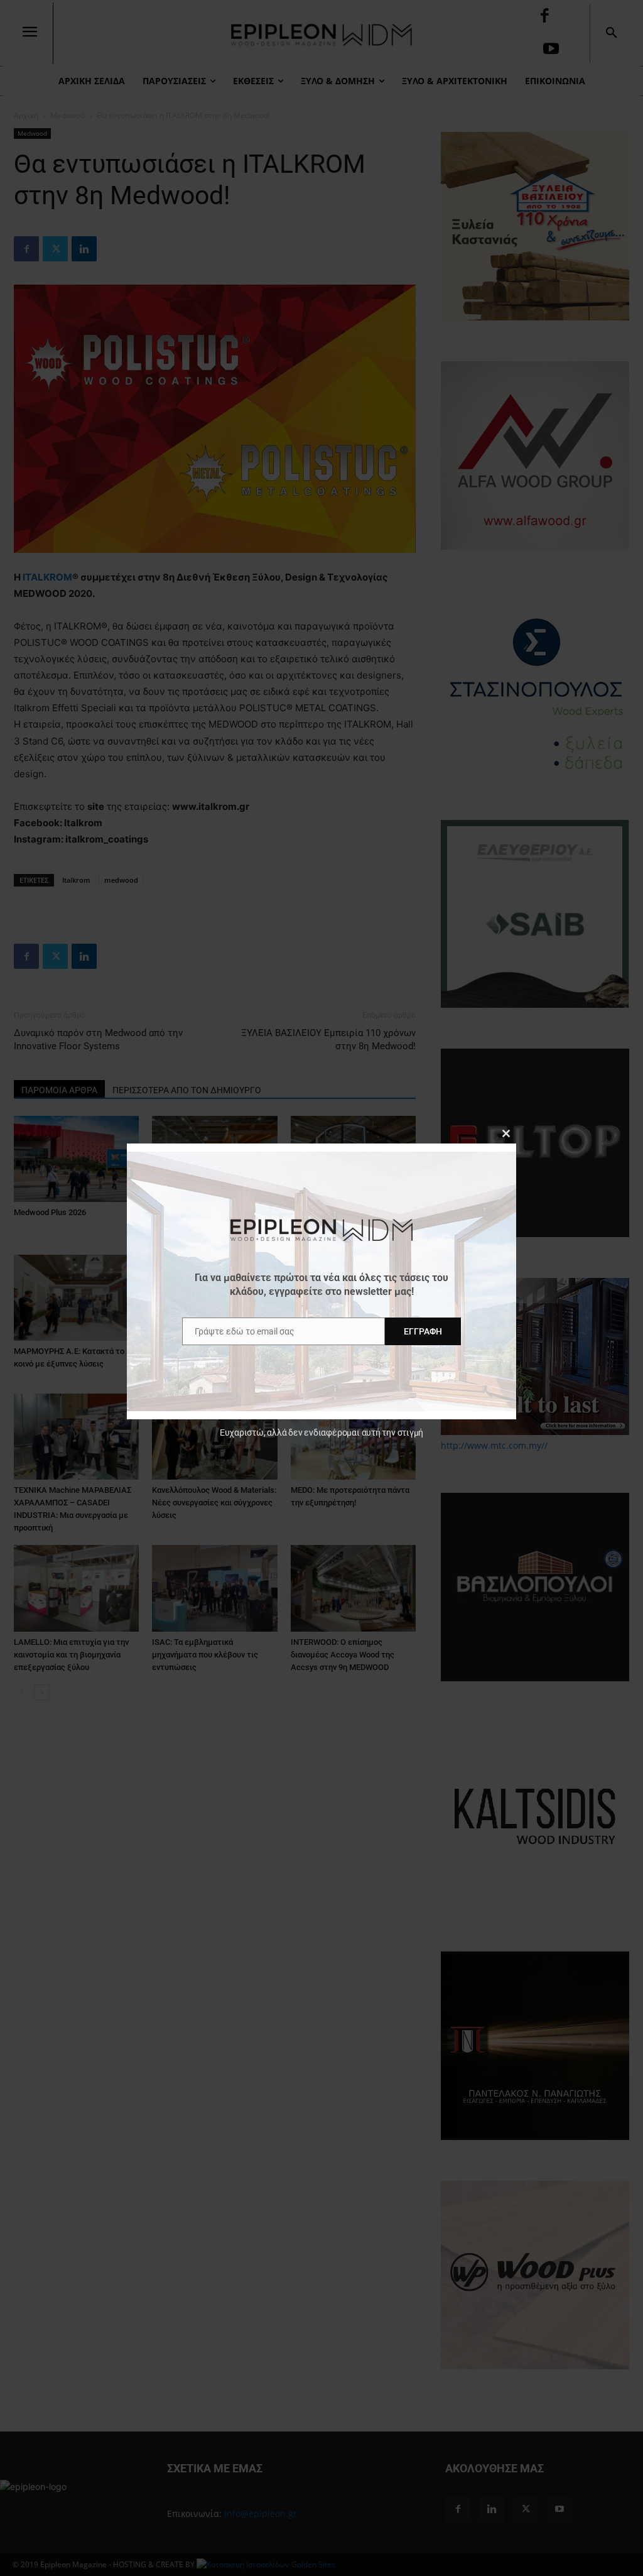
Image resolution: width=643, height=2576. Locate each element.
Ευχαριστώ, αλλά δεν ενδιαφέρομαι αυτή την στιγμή (321, 1433)
